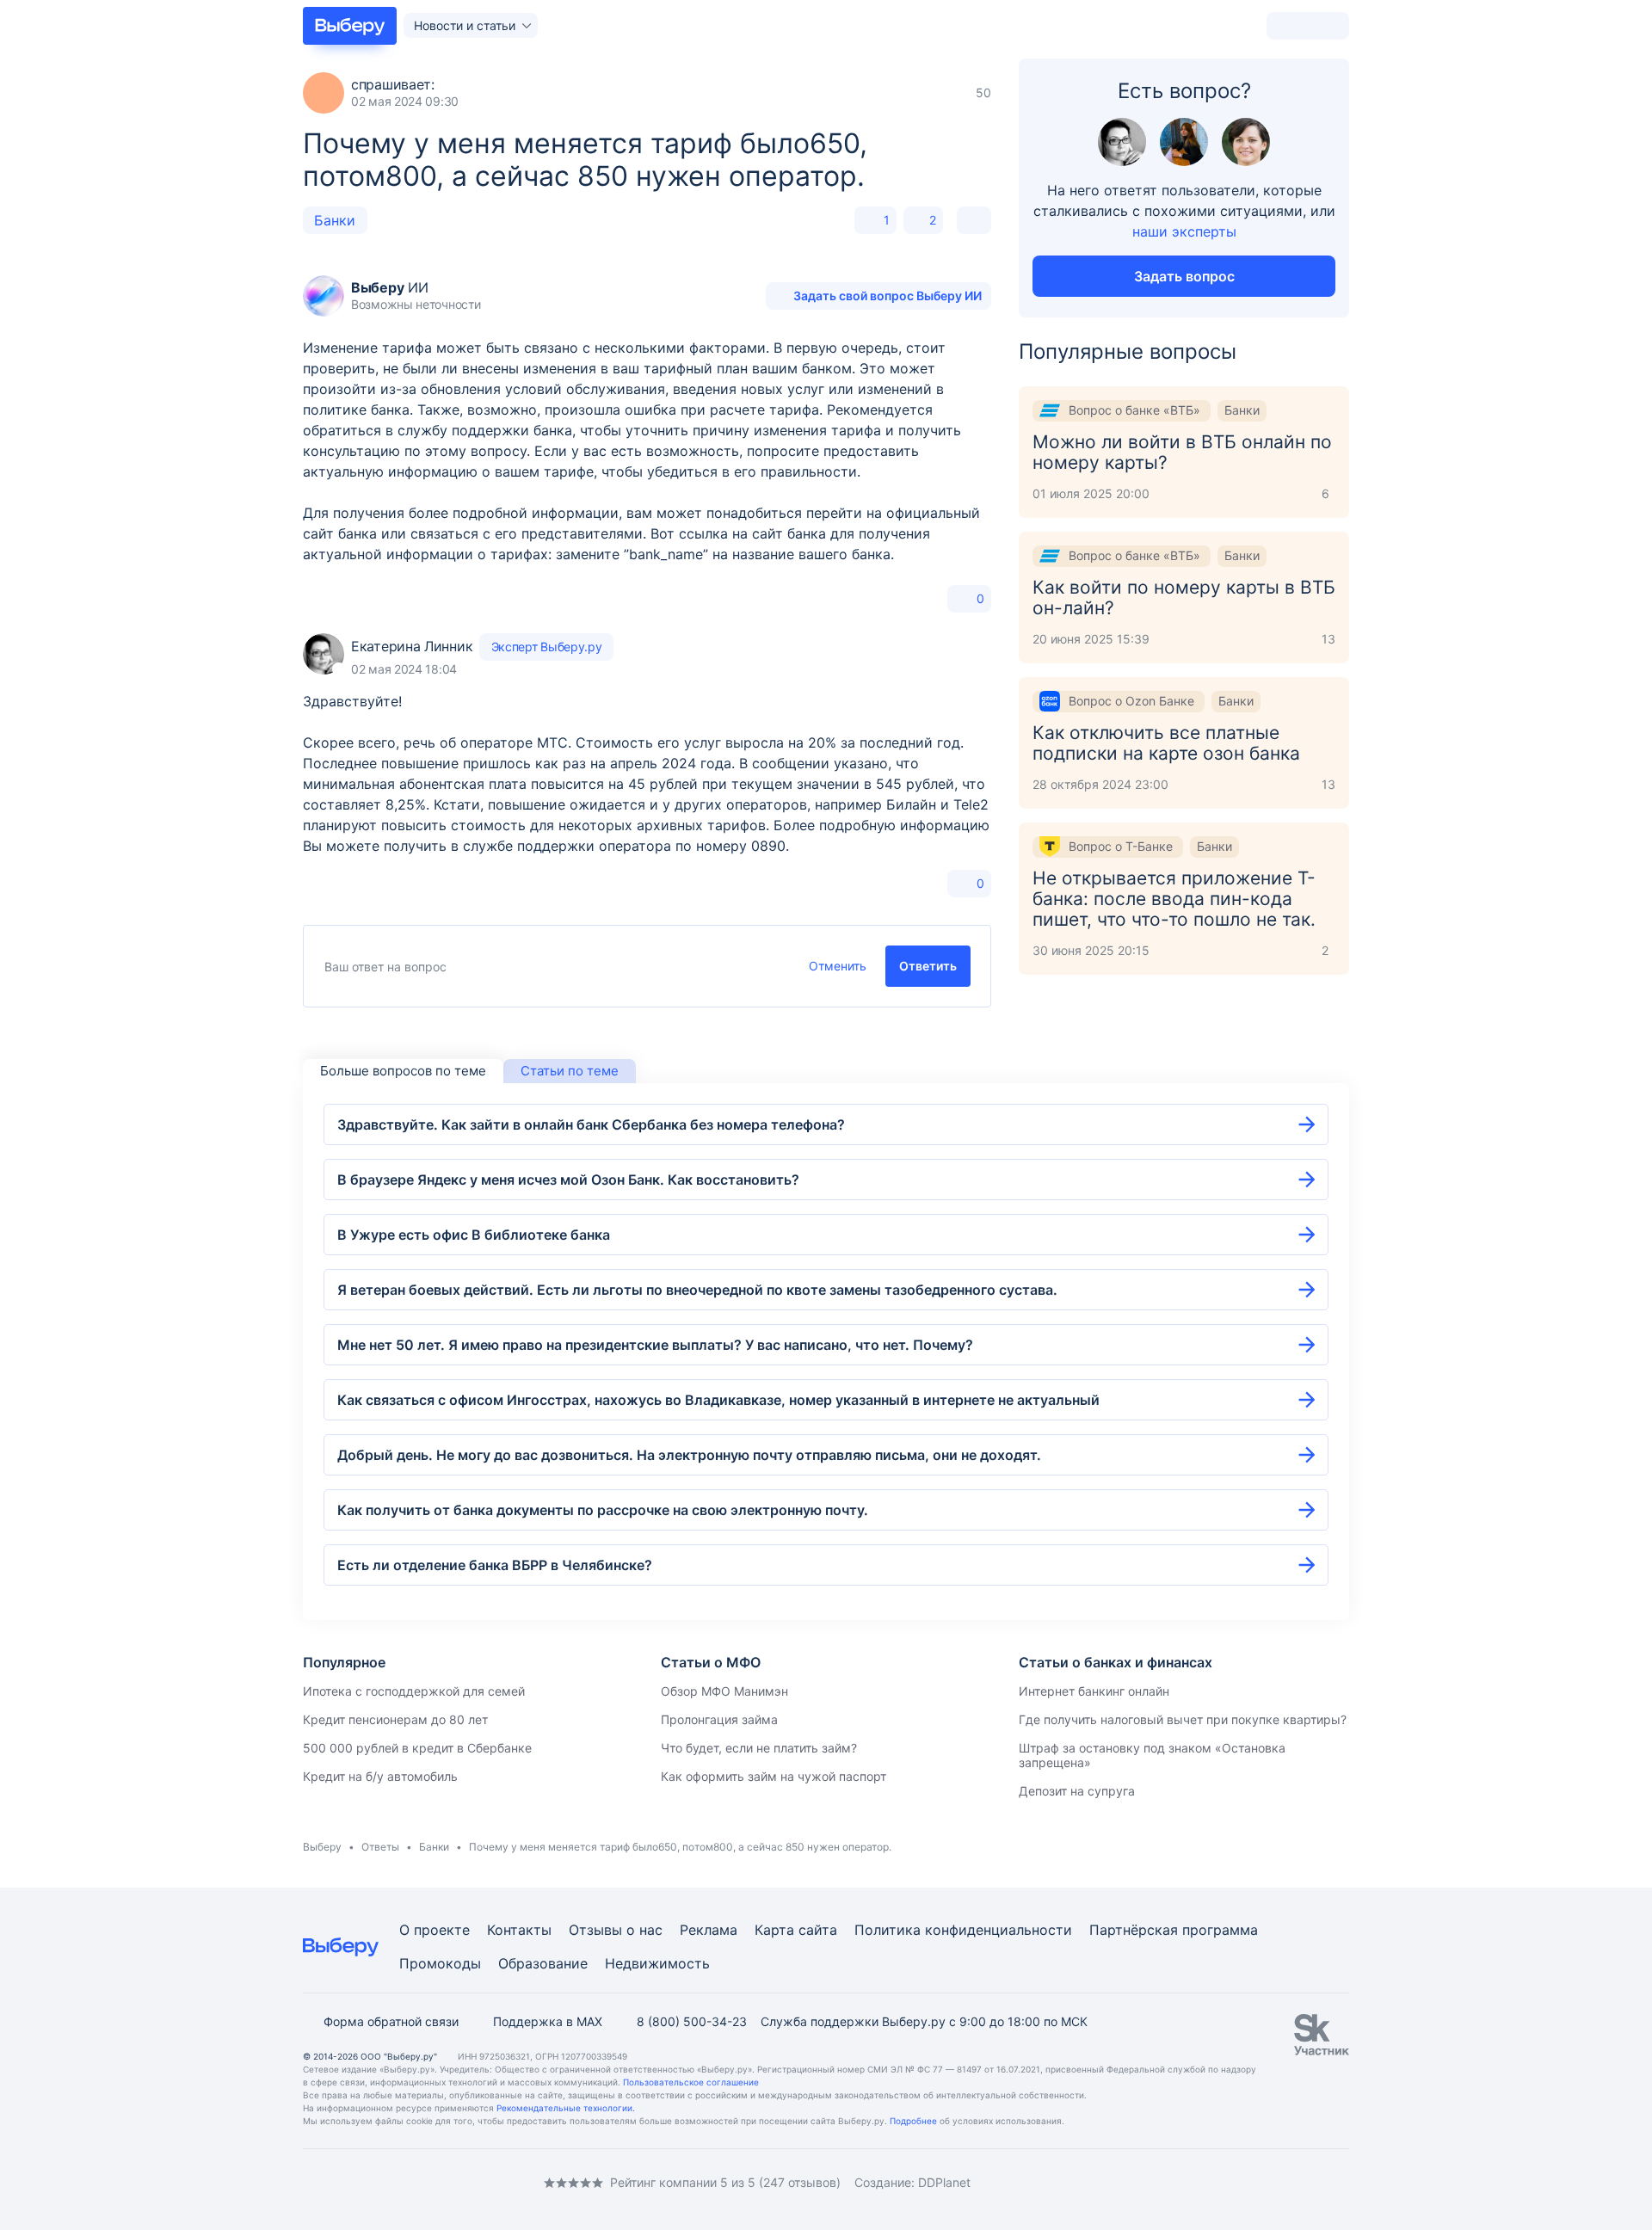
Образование (543, 1963)
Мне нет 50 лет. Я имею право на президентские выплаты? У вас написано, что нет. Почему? (655, 1345)
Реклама (709, 1930)
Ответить (928, 966)
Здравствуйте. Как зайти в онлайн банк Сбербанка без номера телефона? (591, 1124)
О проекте (435, 1930)
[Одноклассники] (344, 2182)
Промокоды (440, 1963)
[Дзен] (413, 2182)
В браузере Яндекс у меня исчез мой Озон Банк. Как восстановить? (568, 1180)
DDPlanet (944, 2182)
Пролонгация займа (719, 1719)
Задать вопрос (1184, 276)
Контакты (519, 1930)
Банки (335, 220)
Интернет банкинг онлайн (1094, 1691)
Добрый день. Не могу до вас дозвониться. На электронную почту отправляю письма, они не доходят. (689, 1455)
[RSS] (447, 2182)
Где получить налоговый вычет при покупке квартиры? (1183, 1719)
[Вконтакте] (310, 2182)
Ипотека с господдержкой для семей (414, 1691)
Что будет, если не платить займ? (759, 1748)
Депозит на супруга (1077, 1791)
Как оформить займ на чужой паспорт (774, 1776)
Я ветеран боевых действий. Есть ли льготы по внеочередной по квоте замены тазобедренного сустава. (697, 1290)
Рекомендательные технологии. (566, 2108)
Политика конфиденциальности (963, 1930)
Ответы (380, 1847)
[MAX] (379, 2182)
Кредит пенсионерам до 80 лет (395, 1719)
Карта (774, 1930)
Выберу (322, 1847)
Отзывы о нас (616, 1930)
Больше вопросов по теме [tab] (403, 1071)
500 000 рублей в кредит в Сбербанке (417, 1748)
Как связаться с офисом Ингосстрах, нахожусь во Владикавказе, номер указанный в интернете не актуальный (718, 1400)
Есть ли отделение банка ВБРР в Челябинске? (495, 1565)
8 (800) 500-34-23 (692, 2021)
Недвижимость (657, 1963)
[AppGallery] (1316, 2183)
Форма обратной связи (391, 2021)
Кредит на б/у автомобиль (380, 1776)
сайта (818, 1930)
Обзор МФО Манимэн (724, 1691)
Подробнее (913, 2121)
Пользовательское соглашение (691, 2082)
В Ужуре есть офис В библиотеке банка (474, 1235)
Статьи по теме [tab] (570, 1071)
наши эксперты (1184, 231)
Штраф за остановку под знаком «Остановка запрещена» (1152, 1755)
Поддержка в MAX (548, 2021)
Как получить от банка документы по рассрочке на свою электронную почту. (603, 1510)
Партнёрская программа (1174, 1930)
